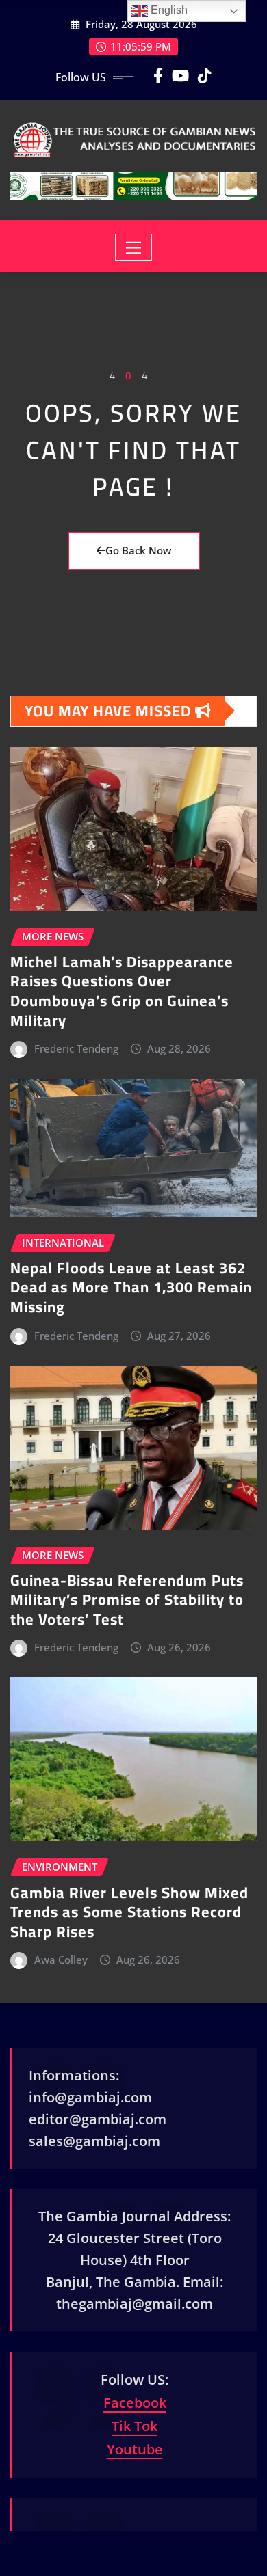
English (168, 10)
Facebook (135, 2403)
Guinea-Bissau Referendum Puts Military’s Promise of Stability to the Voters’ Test (127, 1600)
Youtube (135, 2449)
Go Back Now (138, 550)
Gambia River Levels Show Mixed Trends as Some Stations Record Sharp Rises (129, 1912)
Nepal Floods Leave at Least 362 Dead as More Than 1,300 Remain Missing (131, 1287)
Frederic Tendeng (76, 1048)
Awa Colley (61, 1960)
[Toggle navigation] (134, 247)
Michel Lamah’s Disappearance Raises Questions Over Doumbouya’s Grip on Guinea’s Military (122, 991)
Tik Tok (135, 2426)
